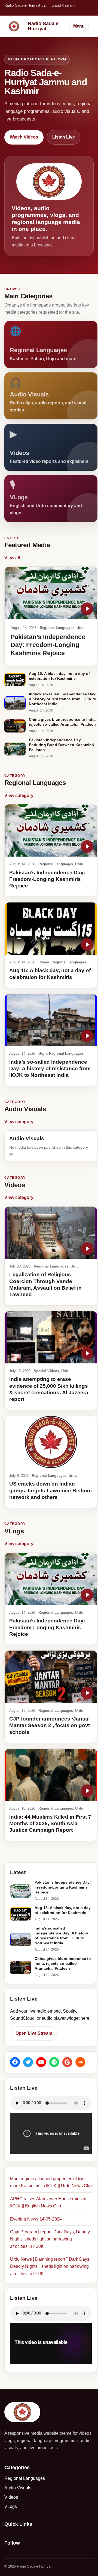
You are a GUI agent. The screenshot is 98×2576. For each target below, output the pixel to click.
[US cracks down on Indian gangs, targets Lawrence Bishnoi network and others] (51, 1442)
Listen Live (64, 137)
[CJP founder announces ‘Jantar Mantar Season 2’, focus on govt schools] (51, 1677)
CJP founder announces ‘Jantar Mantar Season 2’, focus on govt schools (50, 1725)
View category (19, 796)
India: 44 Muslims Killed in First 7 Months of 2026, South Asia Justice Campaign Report (50, 1824)
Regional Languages (57, 628)
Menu (79, 26)
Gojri (43, 1053)
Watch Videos (24, 137)
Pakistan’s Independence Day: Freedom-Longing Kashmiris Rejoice (48, 645)
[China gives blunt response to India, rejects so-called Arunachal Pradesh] (15, 726)
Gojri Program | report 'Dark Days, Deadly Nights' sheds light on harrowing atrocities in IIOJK (50, 2239)
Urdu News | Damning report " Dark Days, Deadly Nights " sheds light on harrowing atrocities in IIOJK (50, 2266)
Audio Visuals (18, 2488)
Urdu (81, 628)
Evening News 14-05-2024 (36, 2219)
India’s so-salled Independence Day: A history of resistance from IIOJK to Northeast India (50, 1069)
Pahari (44, 962)
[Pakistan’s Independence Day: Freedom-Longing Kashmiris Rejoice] (51, 593)
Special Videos (46, 1371)
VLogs (11, 2506)
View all (12, 558)
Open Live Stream (34, 2033)
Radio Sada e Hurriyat (43, 26)
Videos (11, 2497)
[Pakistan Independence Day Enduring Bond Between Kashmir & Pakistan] (15, 749)
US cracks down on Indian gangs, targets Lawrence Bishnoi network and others (50, 1490)
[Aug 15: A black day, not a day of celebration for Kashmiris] (15, 680)
